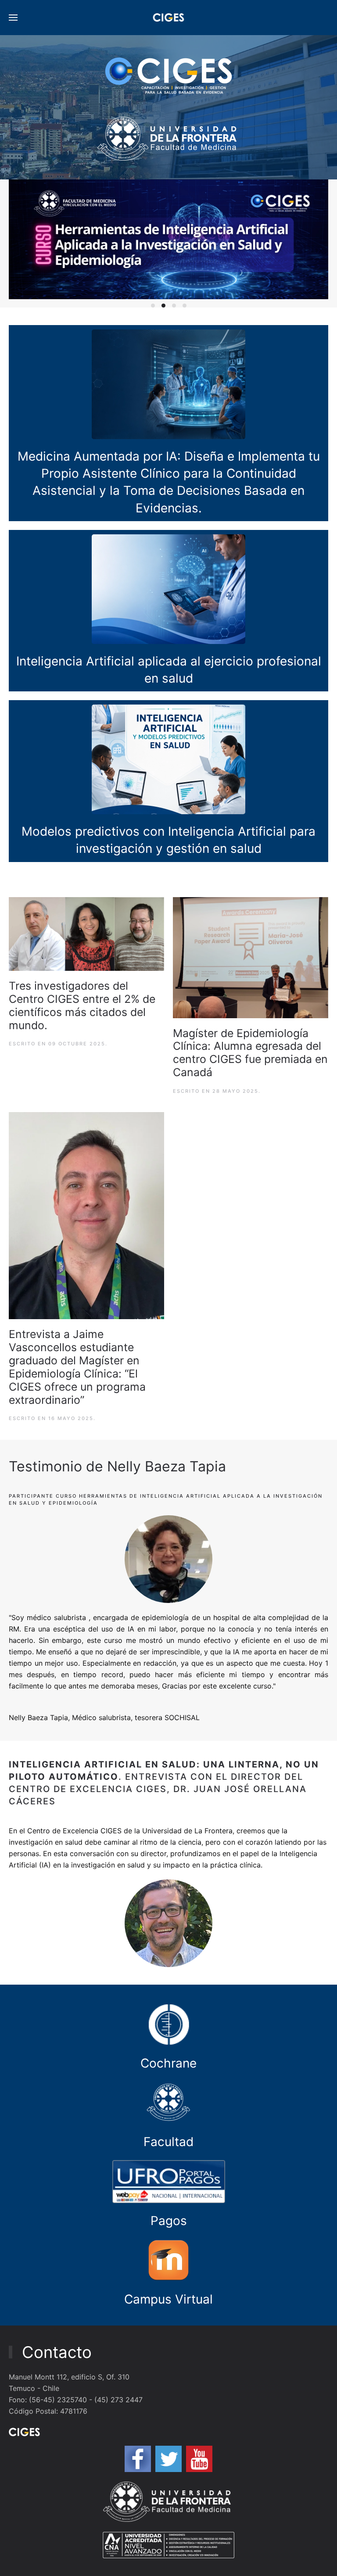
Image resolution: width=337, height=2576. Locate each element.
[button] (13, 18)
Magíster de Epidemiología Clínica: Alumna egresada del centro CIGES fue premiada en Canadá (250, 1053)
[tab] (153, 306)
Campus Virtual (168, 2299)
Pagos (169, 2221)
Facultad (168, 2142)
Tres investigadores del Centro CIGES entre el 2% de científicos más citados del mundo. (82, 1005)
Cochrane (168, 2063)
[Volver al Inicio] (169, 18)
